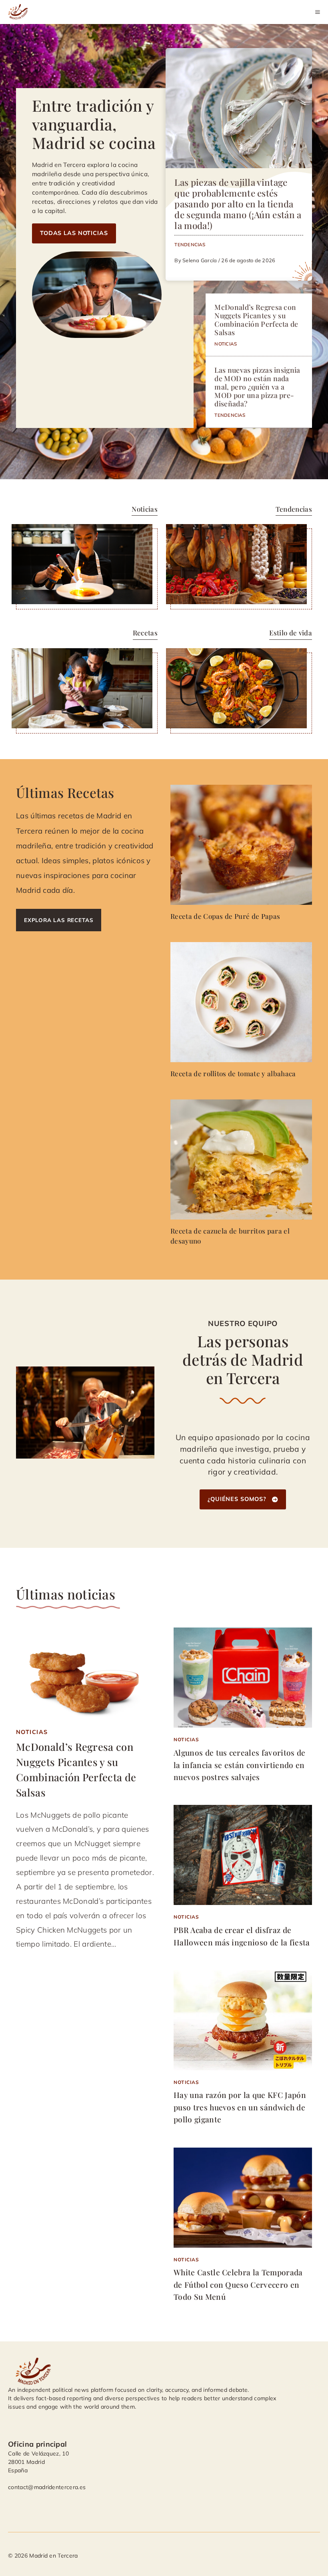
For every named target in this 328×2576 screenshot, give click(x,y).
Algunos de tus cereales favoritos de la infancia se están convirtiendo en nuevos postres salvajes (240, 1765)
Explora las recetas (59, 920)
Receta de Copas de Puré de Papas (225, 916)
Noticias (226, 344)
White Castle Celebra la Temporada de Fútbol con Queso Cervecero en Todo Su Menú (238, 2284)
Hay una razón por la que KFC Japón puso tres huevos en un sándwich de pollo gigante (240, 2107)
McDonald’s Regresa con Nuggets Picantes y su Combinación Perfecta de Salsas (256, 319)
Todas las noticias (74, 233)
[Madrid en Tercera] (19, 12)
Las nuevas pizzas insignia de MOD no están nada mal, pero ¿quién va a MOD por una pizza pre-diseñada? (257, 387)
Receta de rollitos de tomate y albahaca (233, 1073)
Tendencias (190, 244)
